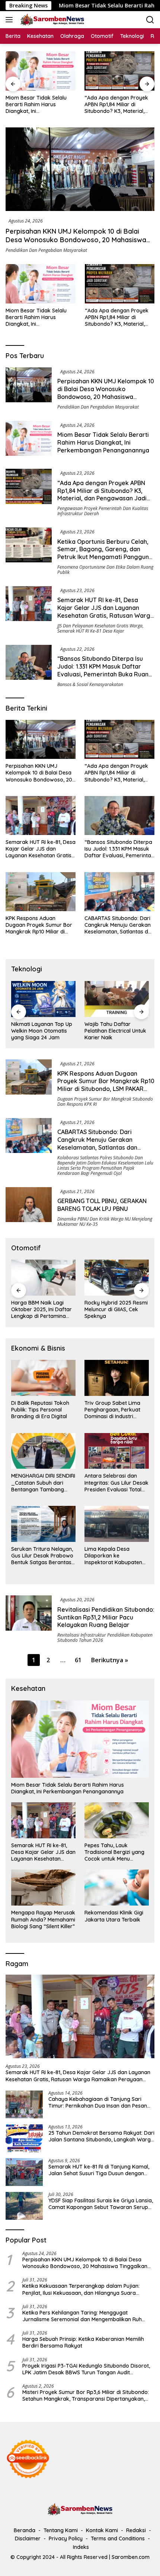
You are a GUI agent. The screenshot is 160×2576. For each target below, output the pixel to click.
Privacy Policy (66, 2538)
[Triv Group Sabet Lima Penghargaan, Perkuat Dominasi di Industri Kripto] (117, 1378)
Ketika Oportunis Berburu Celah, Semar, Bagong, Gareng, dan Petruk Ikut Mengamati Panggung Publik (116, 105)
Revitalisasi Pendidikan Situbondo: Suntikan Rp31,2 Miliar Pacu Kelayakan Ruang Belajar (106, 1617)
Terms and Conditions (118, 2538)
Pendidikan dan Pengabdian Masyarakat (46, 250)
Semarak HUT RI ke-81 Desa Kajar (91, 631)
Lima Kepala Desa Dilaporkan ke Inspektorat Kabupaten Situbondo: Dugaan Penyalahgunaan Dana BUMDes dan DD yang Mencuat (113, 1556)
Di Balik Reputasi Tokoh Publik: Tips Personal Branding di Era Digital (40, 1410)
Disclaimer (28, 2538)
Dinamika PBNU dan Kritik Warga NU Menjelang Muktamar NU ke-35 (105, 1222)
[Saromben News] (51, 20)
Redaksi (136, 2530)
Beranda (25, 2530)
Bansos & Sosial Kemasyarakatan (90, 684)
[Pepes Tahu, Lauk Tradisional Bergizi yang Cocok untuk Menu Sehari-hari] (117, 1820)
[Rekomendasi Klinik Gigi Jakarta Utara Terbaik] (117, 1888)
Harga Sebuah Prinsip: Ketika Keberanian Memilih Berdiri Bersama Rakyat (83, 2342)
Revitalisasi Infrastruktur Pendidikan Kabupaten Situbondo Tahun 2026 (105, 1638)
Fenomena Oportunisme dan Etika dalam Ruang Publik (105, 570)
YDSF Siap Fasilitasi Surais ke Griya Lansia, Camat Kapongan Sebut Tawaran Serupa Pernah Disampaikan (101, 2204)
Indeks (81, 2547)
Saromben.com (131, 2557)
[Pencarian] (150, 20)
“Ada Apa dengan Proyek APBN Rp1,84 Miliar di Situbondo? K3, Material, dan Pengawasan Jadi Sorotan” (37, 105)
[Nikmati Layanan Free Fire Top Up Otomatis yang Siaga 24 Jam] (117, 999)
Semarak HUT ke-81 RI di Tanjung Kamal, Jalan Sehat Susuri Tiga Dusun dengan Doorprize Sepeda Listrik (99, 2170)
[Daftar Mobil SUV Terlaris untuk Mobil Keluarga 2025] (117, 1278)
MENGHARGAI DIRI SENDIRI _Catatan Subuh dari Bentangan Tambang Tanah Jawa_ (43, 1483)
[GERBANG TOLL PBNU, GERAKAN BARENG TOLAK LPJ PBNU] (29, 1207)
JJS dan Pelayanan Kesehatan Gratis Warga (100, 626)
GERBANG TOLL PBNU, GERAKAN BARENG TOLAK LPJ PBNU (102, 1205)
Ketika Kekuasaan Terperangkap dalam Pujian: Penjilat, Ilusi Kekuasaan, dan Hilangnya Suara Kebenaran (81, 2289)
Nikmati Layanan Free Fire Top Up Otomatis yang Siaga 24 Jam (112, 1031)
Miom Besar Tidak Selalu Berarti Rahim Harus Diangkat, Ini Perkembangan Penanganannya (36, 317)
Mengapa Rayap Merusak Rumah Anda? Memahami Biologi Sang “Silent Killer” (43, 1919)
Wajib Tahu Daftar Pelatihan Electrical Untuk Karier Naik (42, 1031)
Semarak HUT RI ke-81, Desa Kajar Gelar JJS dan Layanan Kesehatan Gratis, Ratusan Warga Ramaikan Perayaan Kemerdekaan (106, 615)
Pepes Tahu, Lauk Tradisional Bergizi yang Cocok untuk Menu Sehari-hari (114, 1852)
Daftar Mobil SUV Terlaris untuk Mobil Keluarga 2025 (116, 1309)
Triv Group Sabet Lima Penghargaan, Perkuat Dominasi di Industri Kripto (112, 1410)
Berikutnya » (110, 1660)
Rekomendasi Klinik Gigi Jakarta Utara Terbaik (114, 1916)
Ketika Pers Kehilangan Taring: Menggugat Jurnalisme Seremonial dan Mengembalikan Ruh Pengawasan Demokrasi (82, 2316)
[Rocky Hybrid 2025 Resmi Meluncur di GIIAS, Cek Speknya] (43, 1278)
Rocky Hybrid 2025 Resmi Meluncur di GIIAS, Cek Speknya (43, 1309)
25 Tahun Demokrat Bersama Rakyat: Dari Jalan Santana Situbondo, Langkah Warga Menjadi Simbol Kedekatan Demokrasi (101, 2136)
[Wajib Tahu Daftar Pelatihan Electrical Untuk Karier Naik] (43, 999)
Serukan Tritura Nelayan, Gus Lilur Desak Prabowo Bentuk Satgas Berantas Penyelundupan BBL (42, 1556)
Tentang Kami (61, 2530)
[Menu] (11, 20)
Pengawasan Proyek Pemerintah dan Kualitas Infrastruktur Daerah (103, 511)
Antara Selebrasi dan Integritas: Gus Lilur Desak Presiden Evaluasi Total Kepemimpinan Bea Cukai (116, 1483)
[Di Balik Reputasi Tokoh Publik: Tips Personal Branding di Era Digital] (43, 1378)
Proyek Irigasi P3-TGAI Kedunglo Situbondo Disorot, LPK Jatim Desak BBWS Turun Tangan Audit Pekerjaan (86, 2369)
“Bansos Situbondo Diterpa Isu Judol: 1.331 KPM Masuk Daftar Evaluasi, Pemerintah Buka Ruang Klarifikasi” (105, 670)
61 (78, 1660)
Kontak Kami (102, 2530)
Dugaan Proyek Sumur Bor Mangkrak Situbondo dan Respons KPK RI (105, 1102)
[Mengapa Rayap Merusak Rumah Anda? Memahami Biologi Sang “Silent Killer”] (43, 1888)
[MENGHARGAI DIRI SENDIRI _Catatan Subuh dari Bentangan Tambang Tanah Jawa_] (43, 1451)
